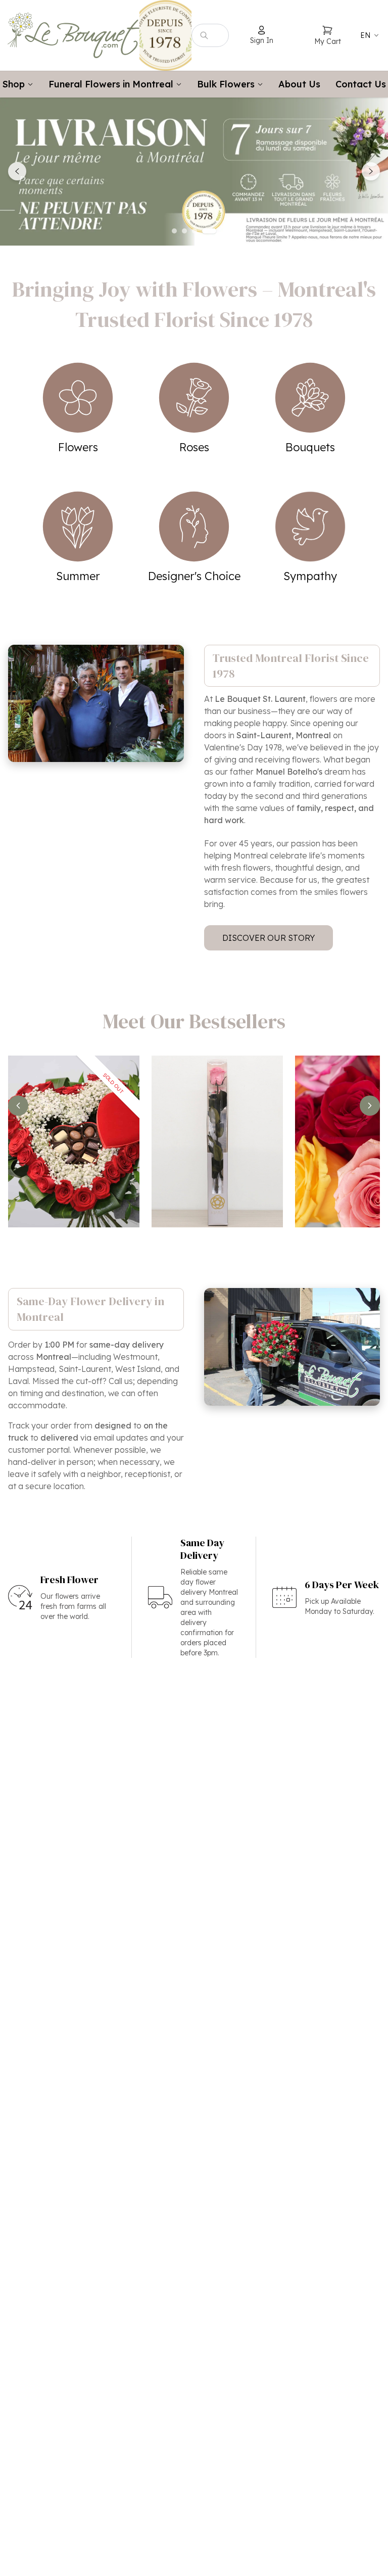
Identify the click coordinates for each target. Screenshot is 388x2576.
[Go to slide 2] (184, 231)
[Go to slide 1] (174, 231)
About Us (299, 84)
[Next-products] (370, 1106)
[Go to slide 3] (195, 231)
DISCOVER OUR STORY (269, 938)
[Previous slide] (17, 171)
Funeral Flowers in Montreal (111, 84)
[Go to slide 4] (209, 231)
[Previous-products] (18, 1106)
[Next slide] (371, 171)
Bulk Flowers (226, 84)
